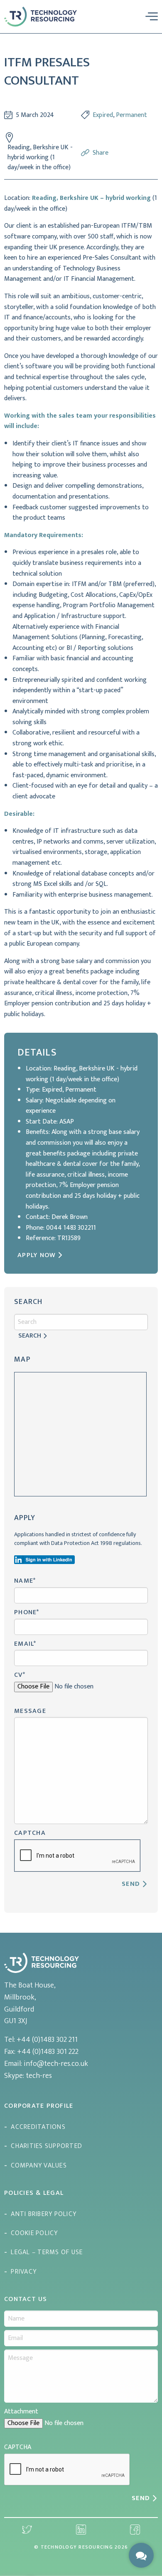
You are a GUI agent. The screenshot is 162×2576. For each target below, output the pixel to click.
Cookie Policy (34, 2233)
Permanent (131, 115)
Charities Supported (47, 2146)
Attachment (21, 2412)
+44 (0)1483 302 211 (47, 2040)
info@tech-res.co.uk (56, 2064)
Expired (103, 115)
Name (25, 1581)
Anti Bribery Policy (44, 2214)
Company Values (39, 2166)
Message (30, 1711)
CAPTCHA (30, 1833)
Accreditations (38, 2127)
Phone (27, 1612)
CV (20, 1675)
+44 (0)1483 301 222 (48, 2052)
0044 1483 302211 (71, 1228)
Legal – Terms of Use (47, 2252)
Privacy (24, 2272)
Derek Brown (70, 1217)
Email (25, 1644)
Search (30, 1336)
